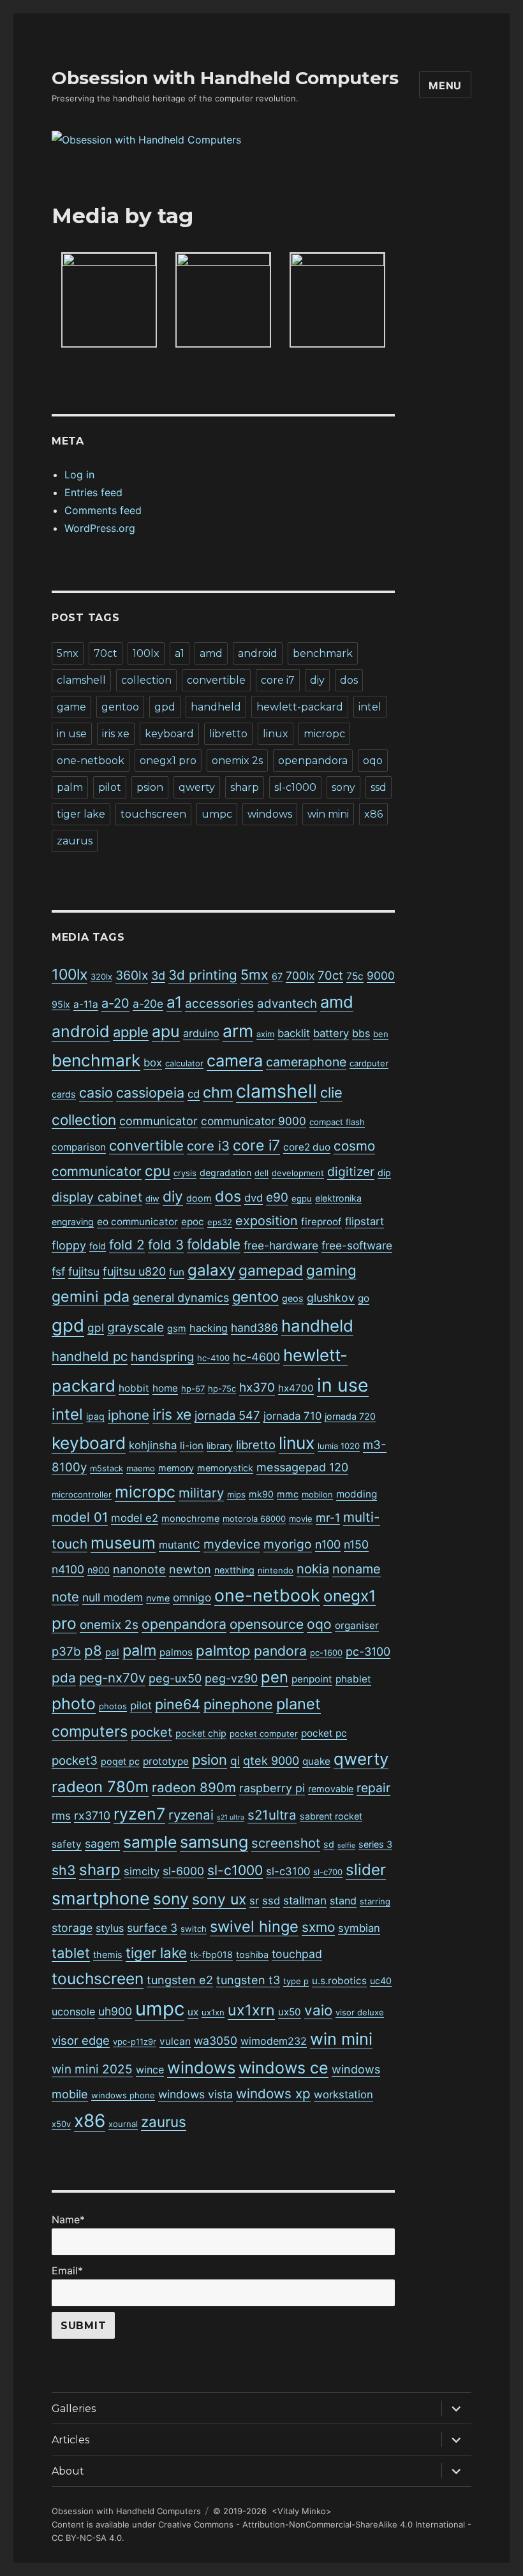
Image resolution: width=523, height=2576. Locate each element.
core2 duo (307, 1147)
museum (123, 1543)
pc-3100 (368, 1652)
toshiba (252, 1954)
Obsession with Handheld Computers (225, 78)
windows (270, 814)
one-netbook (91, 761)
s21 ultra (231, 1817)
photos (113, 1706)
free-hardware (281, 1245)
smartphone (101, 1898)
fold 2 (127, 1245)
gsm (177, 1328)
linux (276, 734)
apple (131, 1032)
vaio (318, 2010)
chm (218, 1092)
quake (316, 1761)
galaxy (211, 1270)
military (201, 1493)
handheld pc (90, 1356)
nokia (313, 1569)
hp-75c (222, 1388)
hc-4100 (213, 1358)
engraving (73, 1222)
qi (235, 1761)
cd (194, 1094)
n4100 (68, 1569)
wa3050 (216, 2041)
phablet (353, 1679)
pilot (110, 787)
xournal (123, 2124)
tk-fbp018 (211, 1954)
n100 (328, 1544)
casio (96, 1093)
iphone (129, 1415)
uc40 (381, 1981)
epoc (193, 1222)
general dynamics (181, 1298)
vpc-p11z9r (135, 2042)
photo (74, 1704)
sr (254, 1901)
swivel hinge (254, 1926)
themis (108, 1954)
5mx (68, 653)
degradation (225, 1173)
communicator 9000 (254, 1121)
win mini (328, 814)
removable (331, 1789)
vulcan (175, 2041)
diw (152, 1198)
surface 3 (152, 1928)
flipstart (365, 1221)
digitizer (351, 1172)
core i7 (278, 680)
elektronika (338, 1198)
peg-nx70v (112, 1678)
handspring (162, 1357)
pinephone (238, 1704)
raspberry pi (272, 1788)
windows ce (284, 2068)
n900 (99, 1570)
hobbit (134, 1388)
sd (329, 1844)
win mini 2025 (92, 2069)
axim (265, 1034)
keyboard (169, 734)
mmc (288, 1494)
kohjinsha (153, 1445)
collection (146, 680)
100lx (146, 653)
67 (277, 976)
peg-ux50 (175, 1678)
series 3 (375, 1844)
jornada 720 (350, 1416)
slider (366, 1870)
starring (375, 1901)
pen (275, 1677)
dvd (254, 1198)
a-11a (86, 1004)
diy (317, 680)
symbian (359, 1928)
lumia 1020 (339, 1446)
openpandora (313, 761)
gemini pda (91, 1297)
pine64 (178, 1704)
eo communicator (137, 1222)
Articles (70, 2440)
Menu (445, 85)
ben (381, 1034)
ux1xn (213, 2012)
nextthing (234, 1570)
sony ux (219, 1899)
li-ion (192, 1446)
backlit (294, 1033)
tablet (71, 1953)
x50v (61, 2124)
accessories (219, 1004)
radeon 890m (194, 1787)
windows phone (123, 2095)
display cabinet (97, 1197)
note (65, 1597)
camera (235, 1060)
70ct (106, 653)
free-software (357, 1245)
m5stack (107, 1468)
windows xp (273, 2094)
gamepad (271, 1270)
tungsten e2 (180, 1980)
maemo (141, 1468)
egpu (302, 1198)
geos (293, 1298)
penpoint (312, 1679)
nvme (158, 1598)
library (220, 1446)
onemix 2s (237, 761)
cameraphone (306, 1062)
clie (331, 1093)
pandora (280, 1651)
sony (343, 787)
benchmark (323, 653)
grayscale (136, 1327)
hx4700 (296, 1388)
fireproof (321, 1222)
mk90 (261, 1494)
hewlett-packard (300, 707)
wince (150, 2070)
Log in (79, 475)
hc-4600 (256, 1357)
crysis (185, 1173)
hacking (209, 1328)
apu (166, 1031)
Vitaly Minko (302, 2511)
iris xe (116, 734)
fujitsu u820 (134, 1271)
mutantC (180, 1545)
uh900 (115, 2011)
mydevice (232, 1544)
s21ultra (272, 1815)
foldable (214, 1244)
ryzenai (191, 1815)
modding (357, 1494)
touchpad (297, 1954)
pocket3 (75, 1761)
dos (349, 680)
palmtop (223, 1651)
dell (261, 1173)
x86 (373, 814)
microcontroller (82, 1494)
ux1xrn (251, 2010)
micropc (324, 734)
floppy (69, 1245)
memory (176, 1468)
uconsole (73, 2012)
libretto (228, 734)
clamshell (81, 680)
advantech (287, 1004)
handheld (216, 707)
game (71, 707)
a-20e (148, 1004)
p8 (93, 1651)
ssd (379, 787)
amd (211, 653)
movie (301, 1519)
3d (158, 975)
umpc (217, 814)
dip (384, 1173)
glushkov (331, 1298)
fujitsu (84, 1271)
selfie (346, 1845)
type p (296, 1981)
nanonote (139, 1569)
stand (343, 1901)
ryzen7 (139, 1814)
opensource (267, 1624)
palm (70, 787)
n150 (356, 1544)
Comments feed (103, 510)
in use (72, 734)
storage (72, 1928)
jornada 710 (292, 1416)
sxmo (318, 1927)
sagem (102, 1844)
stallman (305, 1900)
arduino (201, 1033)
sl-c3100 (288, 1871)
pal (112, 1652)
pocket (151, 1732)
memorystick (225, 1468)
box (153, 1063)
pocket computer (264, 1733)
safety (67, 1844)
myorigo (288, 1544)
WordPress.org (100, 528)
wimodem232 (274, 2041)
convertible (216, 680)
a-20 (115, 1003)
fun (177, 1272)
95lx (61, 1004)
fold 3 (166, 1245)
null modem (113, 1597)
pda (64, 1678)
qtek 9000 (271, 1761)
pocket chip (201, 1733)
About (68, 2471)
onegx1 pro (168, 761)
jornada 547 (227, 1415)
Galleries (74, 2409)
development (298, 1173)
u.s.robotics (339, 1981)
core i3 (208, 1146)
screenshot (286, 1843)
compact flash (337, 1122)
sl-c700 (328, 1872)
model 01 (80, 1517)
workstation (343, 2094)
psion (150, 787)
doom (199, 1198)
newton (190, 1569)
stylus (110, 1928)
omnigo (192, 1597)
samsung (214, 1842)
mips (236, 1494)
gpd (165, 707)
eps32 (220, 1222)
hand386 (254, 1328)
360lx (132, 975)
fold (98, 1246)
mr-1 (328, 1518)
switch (194, 1929)
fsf (58, 1271)
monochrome (190, 1518)
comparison (79, 1147)
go (364, 1298)
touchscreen (153, 814)
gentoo (120, 707)
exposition (267, 1221)
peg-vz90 (231, 1678)
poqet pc (120, 1761)
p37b (66, 1652)
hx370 (257, 1387)
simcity (142, 1871)
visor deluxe (360, 2012)
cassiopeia (150, 1093)
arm (238, 1031)
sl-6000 (183, 1871)
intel (370, 707)
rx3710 (92, 1815)
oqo (373, 761)
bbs (361, 1033)
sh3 (64, 1870)
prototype (166, 1761)
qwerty (197, 787)
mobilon (317, 1494)
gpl (96, 1328)
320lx (101, 976)
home (165, 1388)
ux (193, 2012)
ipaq (95, 1416)
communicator (158, 1121)
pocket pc (324, 1733)
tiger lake (81, 814)
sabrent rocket (331, 1816)
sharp (245, 787)
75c (355, 976)
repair (373, 1788)
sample (150, 1842)
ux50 (290, 2012)
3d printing (203, 975)
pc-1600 (326, 1652)
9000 (381, 975)
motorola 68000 (254, 1519)
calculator (184, 1063)
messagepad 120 (302, 1467)
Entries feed (93, 492)
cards (64, 1094)
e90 (277, 1197)
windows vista (195, 2094)
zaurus (75, 841)
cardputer (369, 1063)
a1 (180, 653)
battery (331, 1033)
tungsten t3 (248, 1980)
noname (357, 1569)
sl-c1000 (295, 787)
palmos (176, 1652)
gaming (331, 1270)
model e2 (135, 1518)
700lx (300, 975)
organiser (357, 1625)
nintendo (276, 1570)
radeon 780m (100, 1787)
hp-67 (193, 1388)
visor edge (81, 2040)
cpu (158, 1171)
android (258, 653)
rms (61, 1815)
